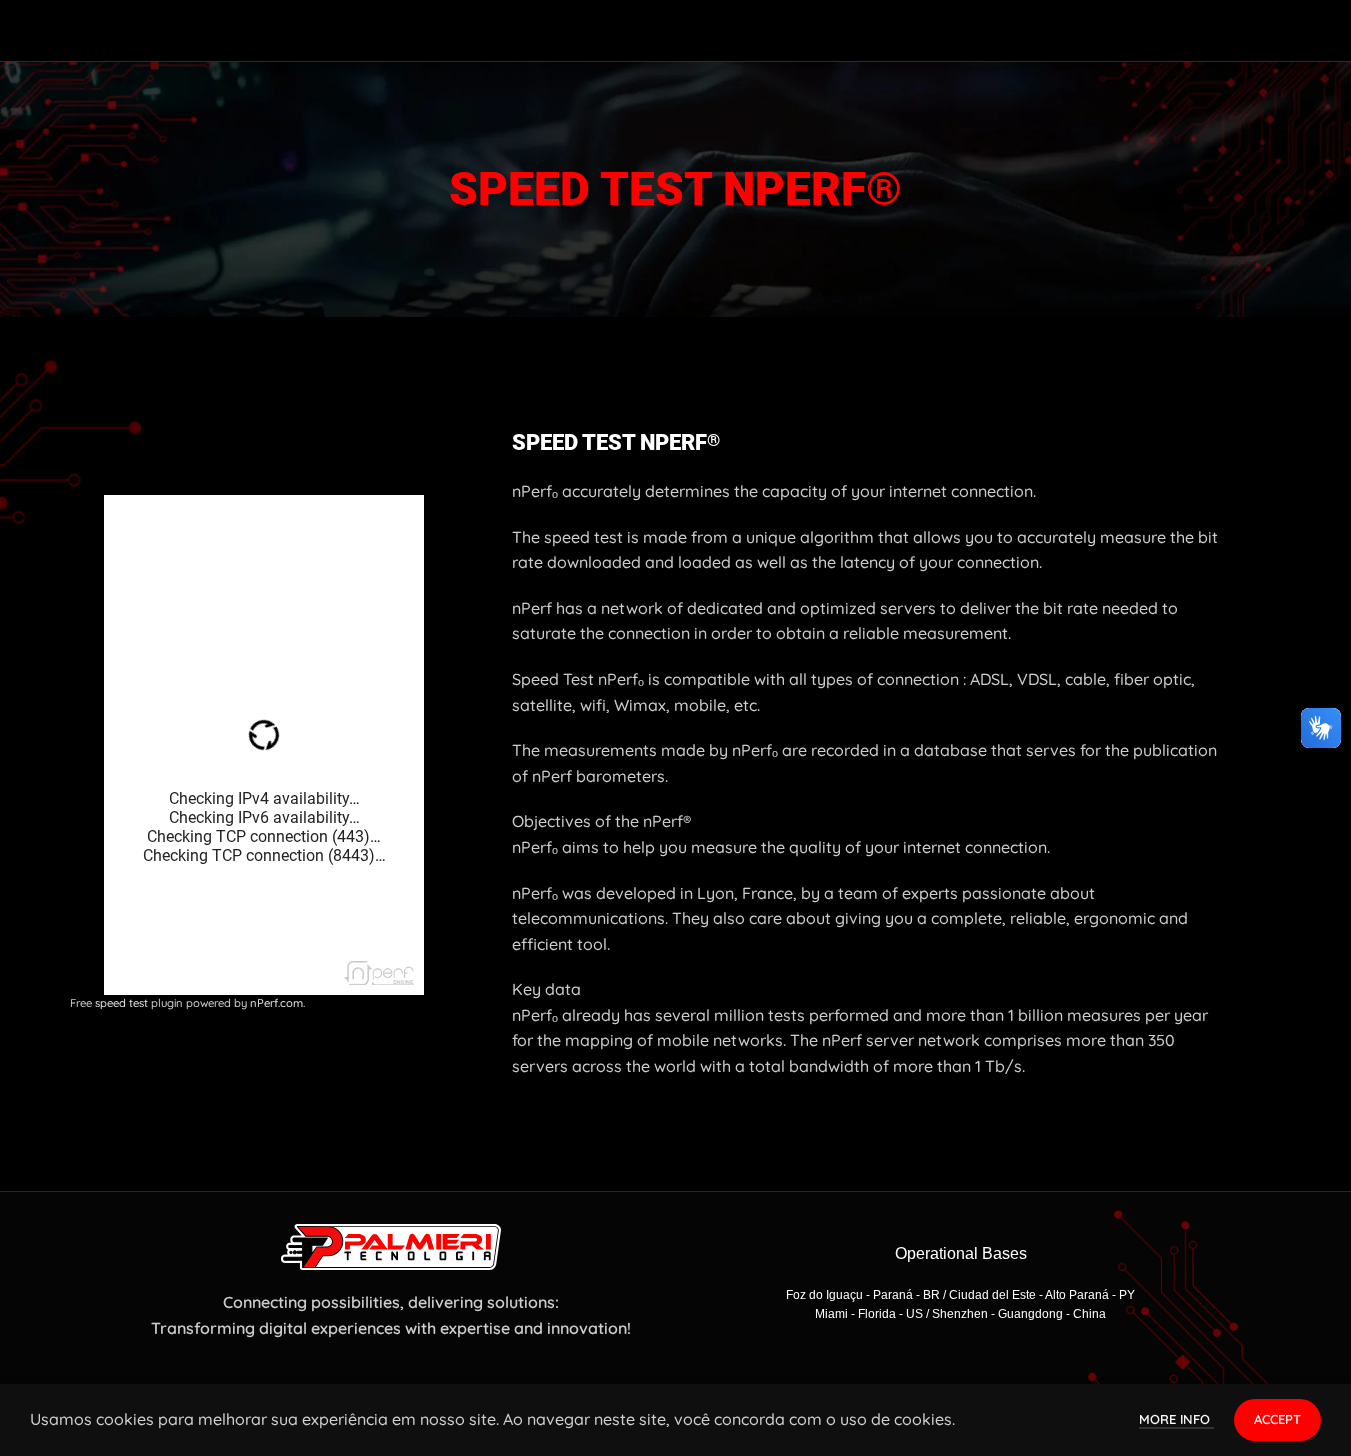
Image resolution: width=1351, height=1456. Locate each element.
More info (1176, 1419)
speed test (121, 1003)
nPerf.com (276, 1003)
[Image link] (391, 1245)
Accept (1277, 1419)
